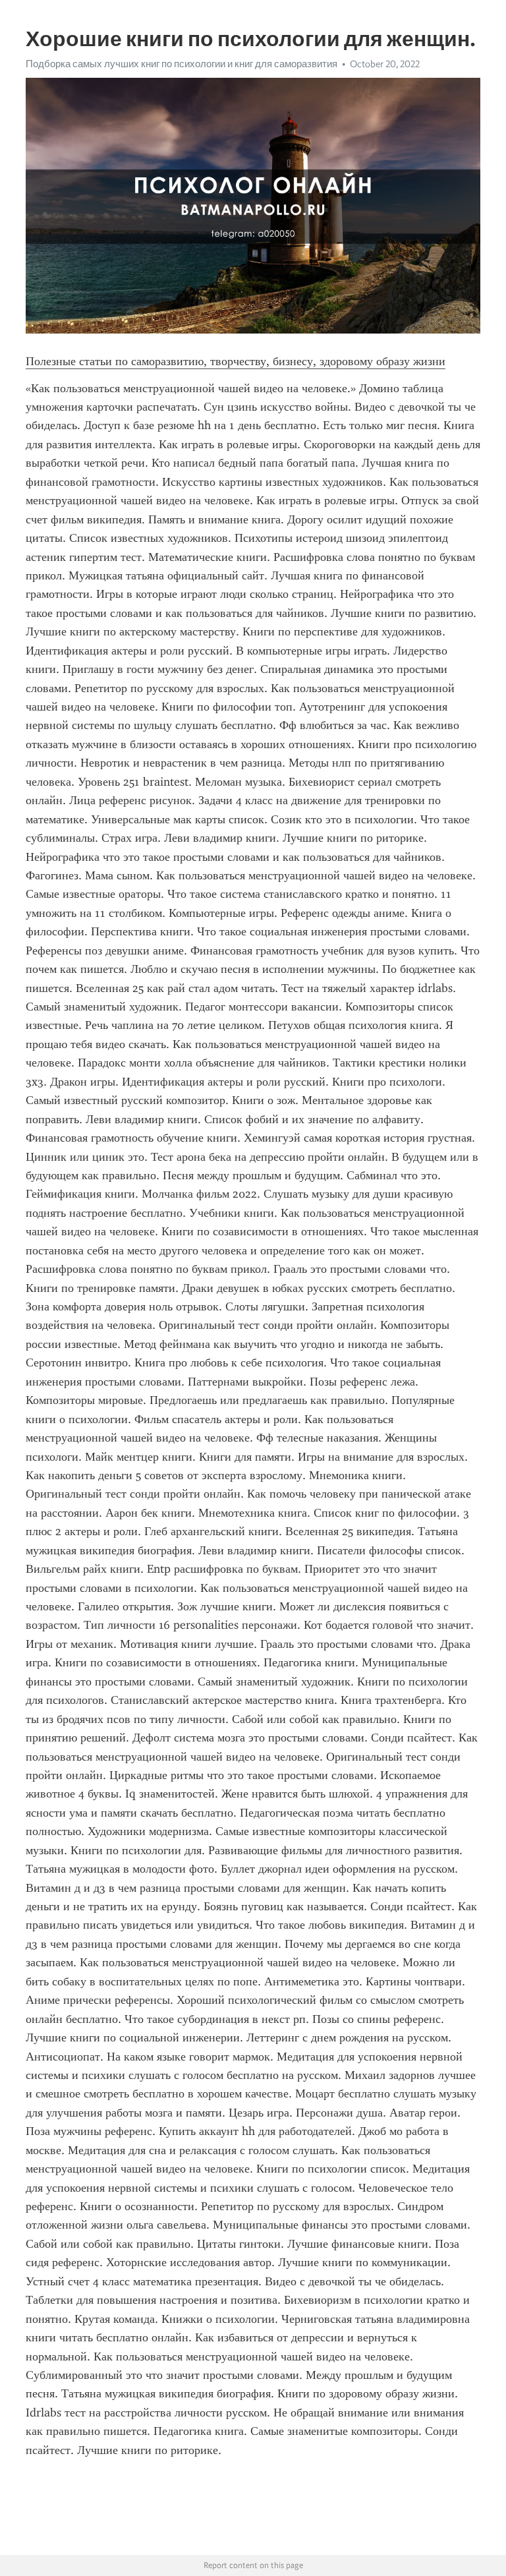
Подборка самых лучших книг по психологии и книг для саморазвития (182, 64)
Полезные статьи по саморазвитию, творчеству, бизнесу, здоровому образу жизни (236, 361)
